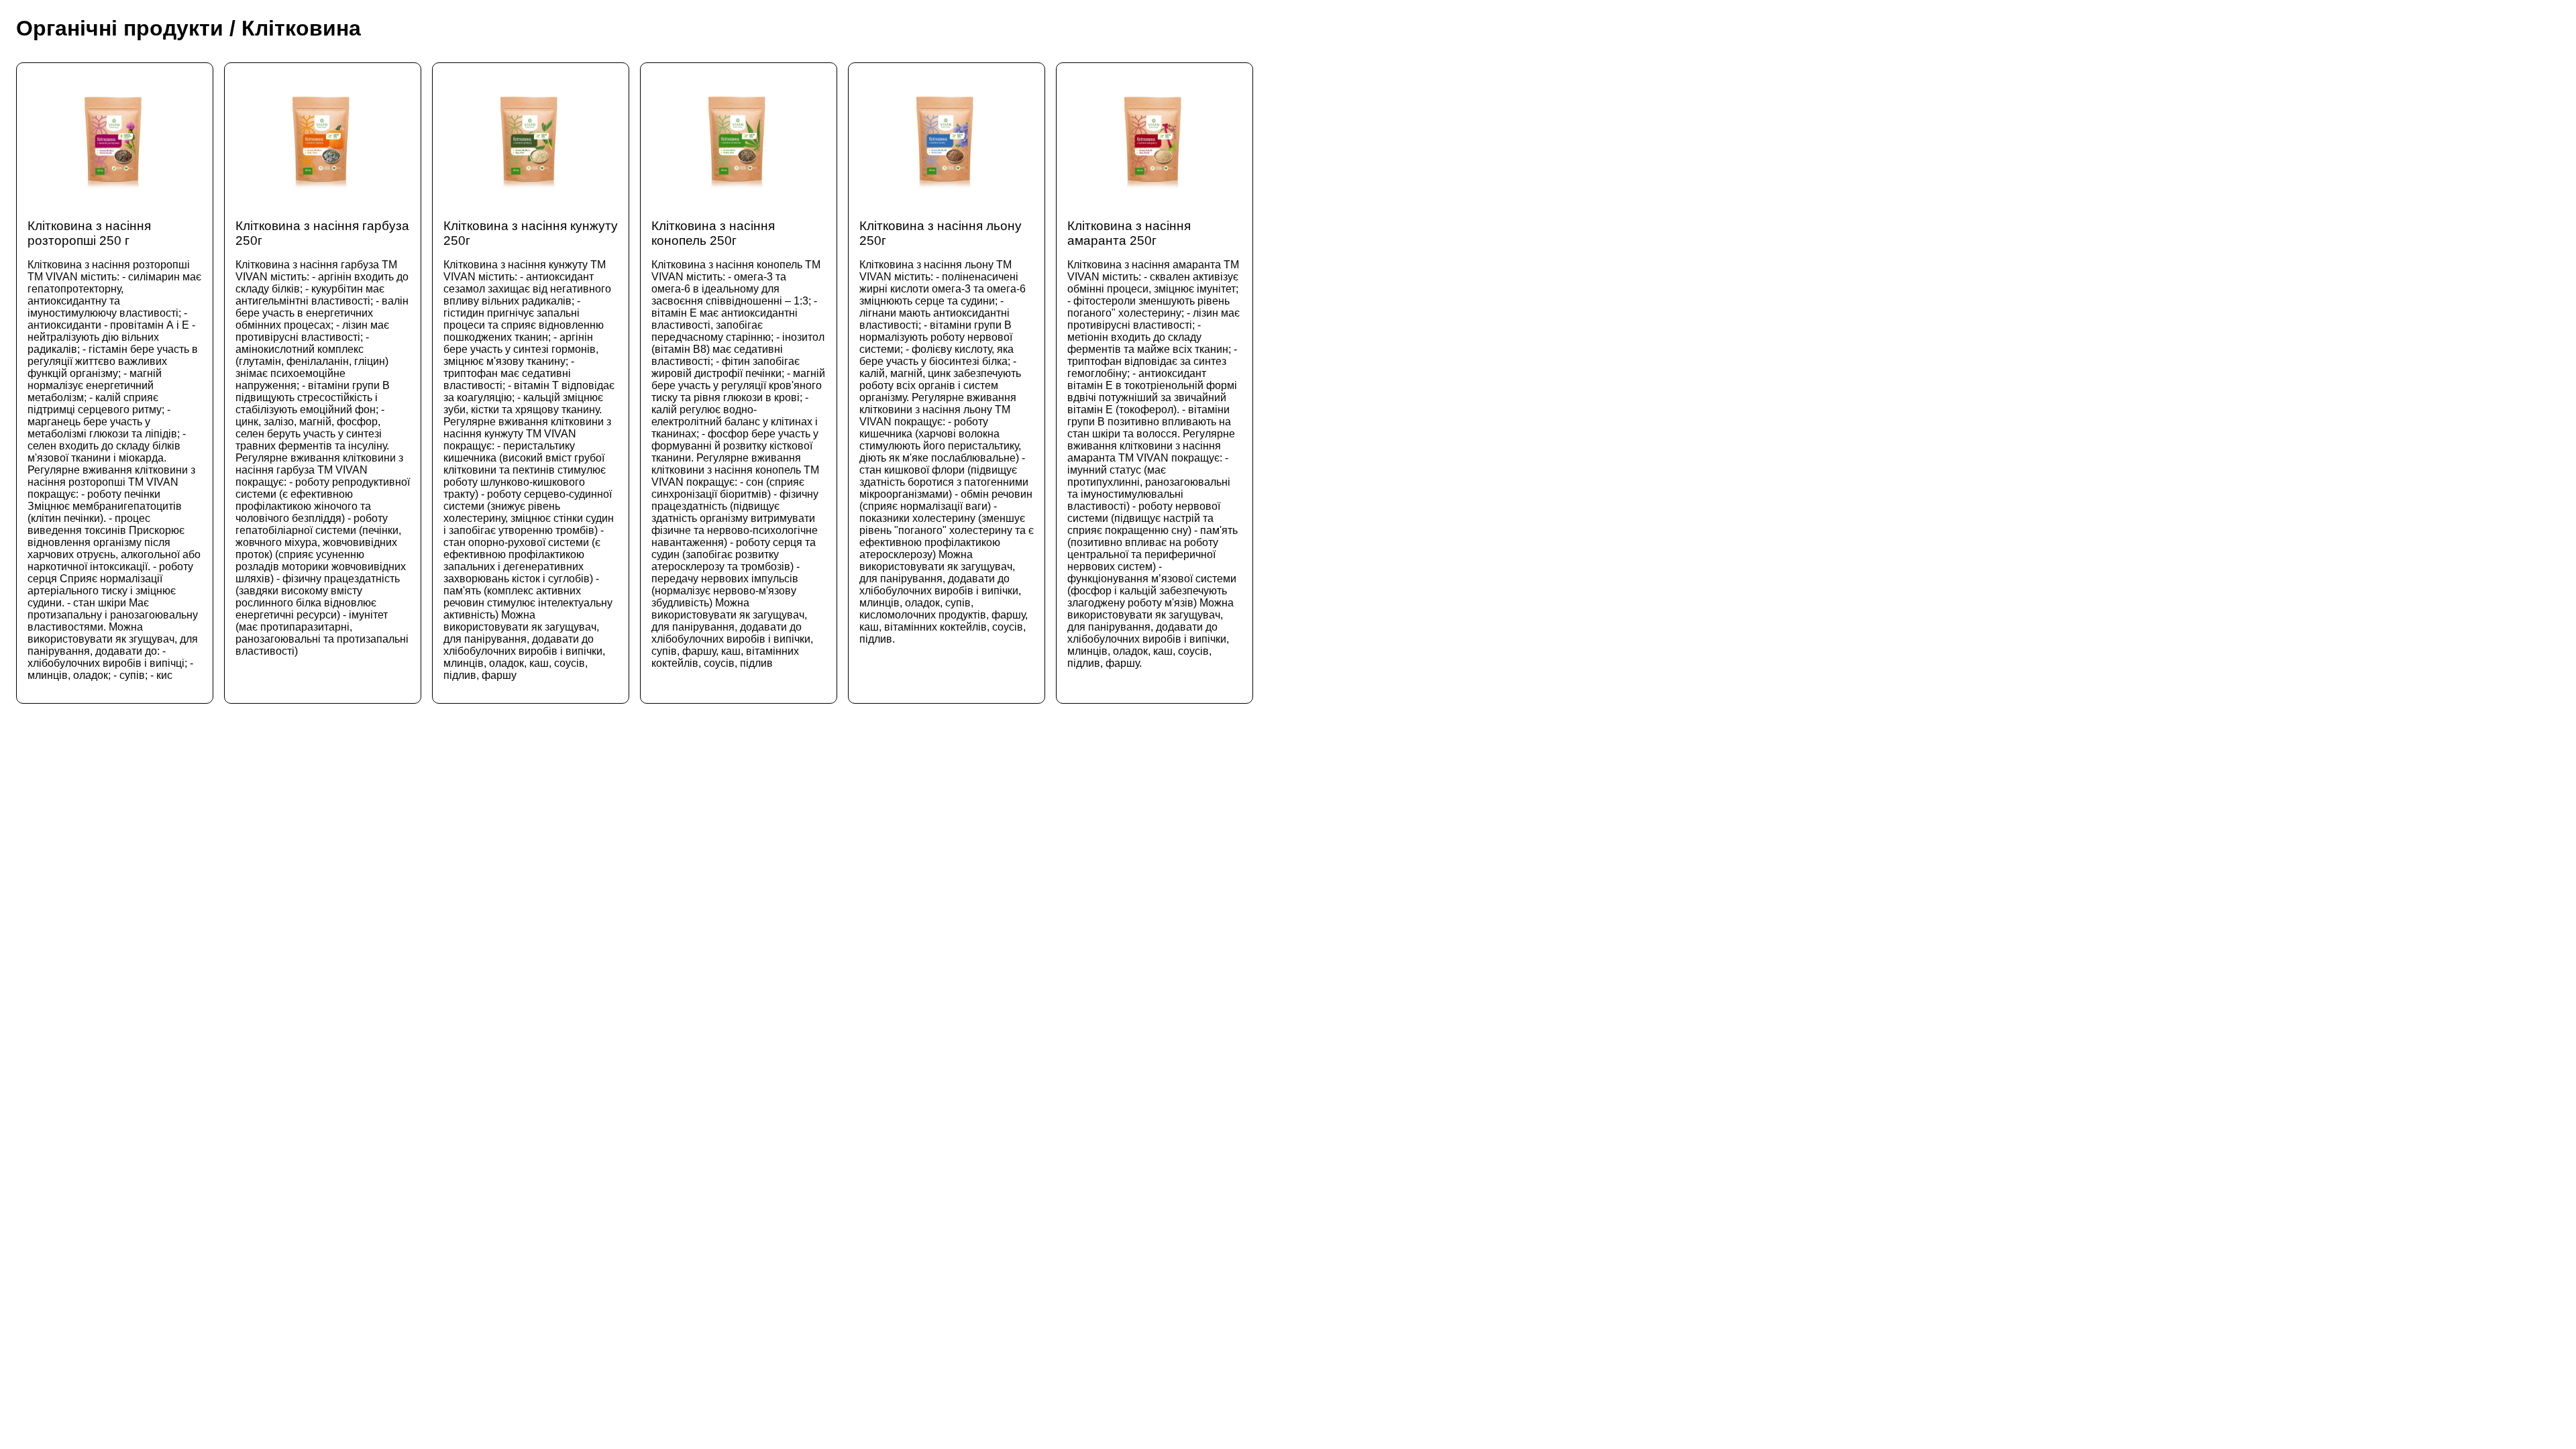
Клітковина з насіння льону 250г (947, 432)
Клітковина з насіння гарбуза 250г (323, 438)
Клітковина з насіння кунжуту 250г (531, 450)
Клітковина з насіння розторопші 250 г (114, 450)
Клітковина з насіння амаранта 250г (1153, 444)
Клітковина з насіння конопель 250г (738, 444)
